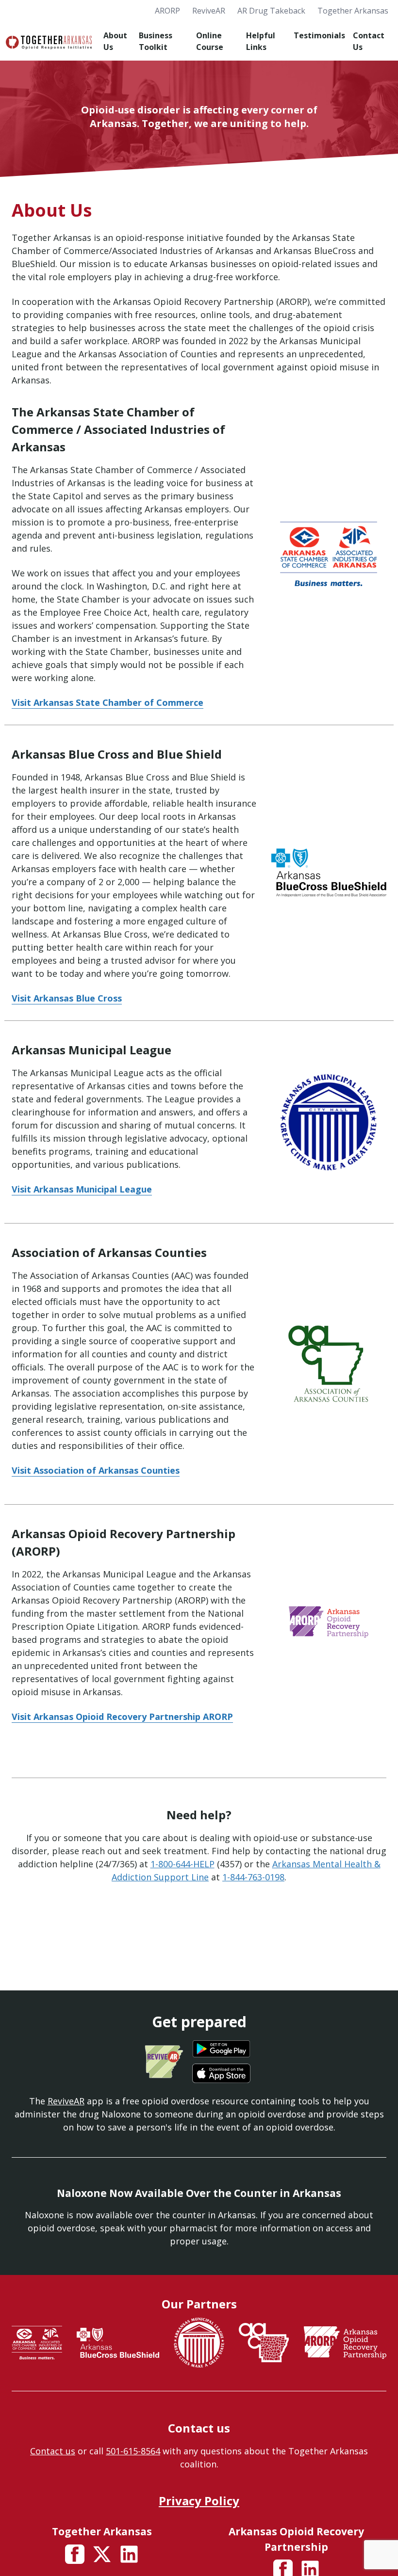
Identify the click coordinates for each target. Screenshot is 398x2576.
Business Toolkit (156, 41)
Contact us (53, 2451)
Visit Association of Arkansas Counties (96, 1470)
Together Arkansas (353, 11)
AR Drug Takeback (271, 11)
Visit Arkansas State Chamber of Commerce (108, 702)
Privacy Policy (199, 2501)
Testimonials (319, 35)
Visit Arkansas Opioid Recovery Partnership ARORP (122, 1717)
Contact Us (369, 41)
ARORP (167, 11)
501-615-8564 (133, 2451)
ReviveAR (209, 11)
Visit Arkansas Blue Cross (67, 998)
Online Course (210, 41)
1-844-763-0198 (253, 1877)
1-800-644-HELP (182, 1864)
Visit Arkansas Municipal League (82, 1189)
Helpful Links (261, 41)
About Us (115, 41)
